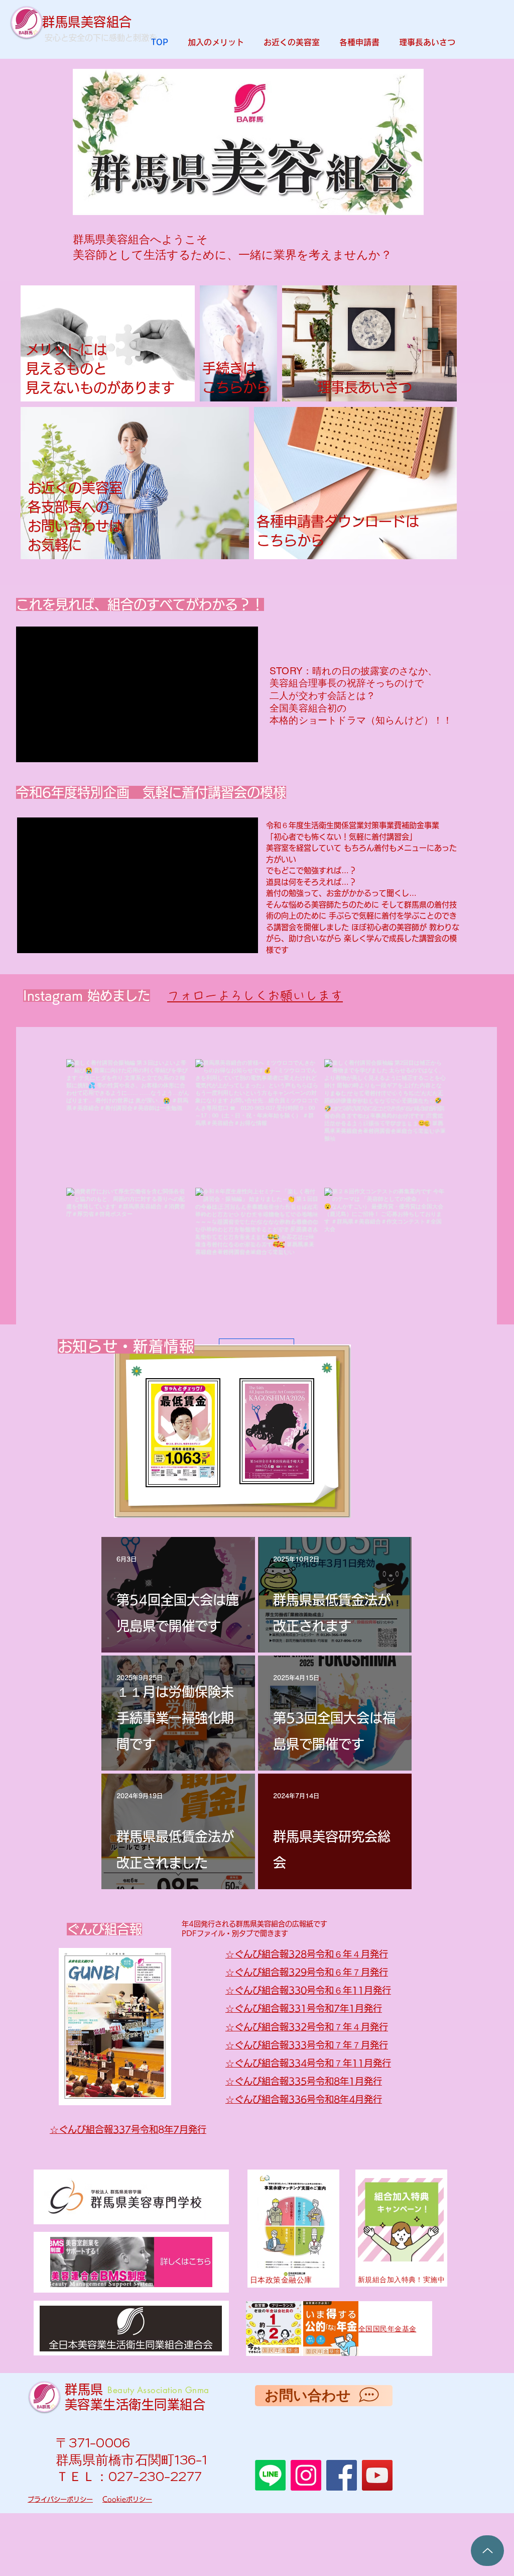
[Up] (487, 2551)
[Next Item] (406, 166)
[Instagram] (306, 2475)
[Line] (270, 2475)
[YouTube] (377, 2475)
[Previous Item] (90, 166)
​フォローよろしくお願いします (255, 996)
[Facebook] (342, 2475)
